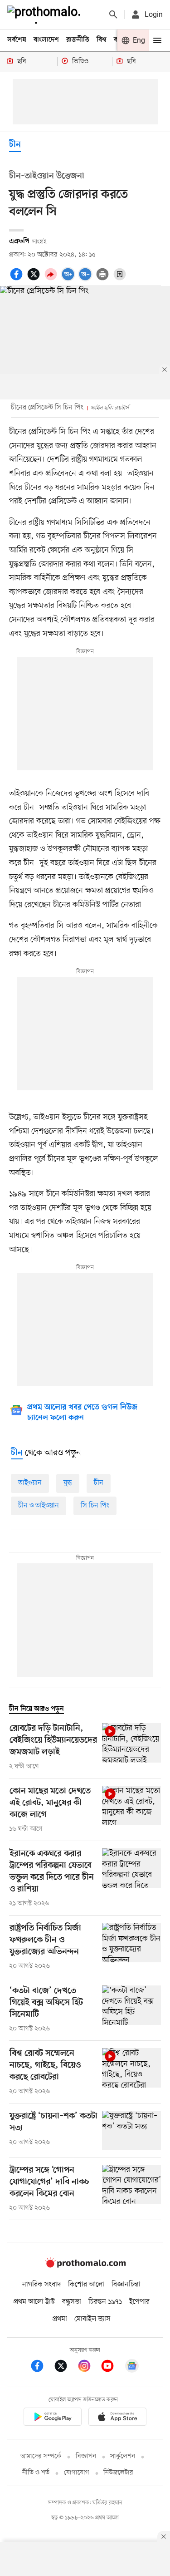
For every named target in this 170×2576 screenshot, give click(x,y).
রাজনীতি (78, 40)
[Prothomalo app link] (53, 2418)
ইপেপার (139, 2302)
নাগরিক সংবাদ (41, 2285)
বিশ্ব (102, 40)
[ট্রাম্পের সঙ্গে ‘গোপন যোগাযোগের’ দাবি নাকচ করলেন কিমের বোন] (131, 2189)
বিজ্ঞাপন (86, 2456)
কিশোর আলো (86, 2285)
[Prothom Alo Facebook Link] (42, 2367)
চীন (15, 145)
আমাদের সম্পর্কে (41, 2456)
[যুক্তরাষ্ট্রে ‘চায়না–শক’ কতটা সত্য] (131, 2130)
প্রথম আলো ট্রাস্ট (34, 2302)
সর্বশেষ (17, 40)
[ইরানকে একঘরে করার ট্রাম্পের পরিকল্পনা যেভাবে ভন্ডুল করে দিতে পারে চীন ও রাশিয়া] (131, 1878)
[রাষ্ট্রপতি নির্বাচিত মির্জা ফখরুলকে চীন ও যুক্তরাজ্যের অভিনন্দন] (131, 1947)
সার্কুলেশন (123, 2456)
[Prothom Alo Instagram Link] (89, 2367)
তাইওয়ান (30, 1483)
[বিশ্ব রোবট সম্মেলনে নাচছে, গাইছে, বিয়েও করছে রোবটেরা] (131, 2072)
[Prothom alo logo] (85, 2266)
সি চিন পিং (95, 1506)
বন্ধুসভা (72, 2302)
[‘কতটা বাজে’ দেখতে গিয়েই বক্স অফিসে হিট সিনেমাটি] (131, 2010)
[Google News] (132, 2367)
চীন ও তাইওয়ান (39, 1506)
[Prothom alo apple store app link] (118, 2418)
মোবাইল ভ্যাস (92, 2319)
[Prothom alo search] (113, 15)
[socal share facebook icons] (18, 279)
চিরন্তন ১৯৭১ (105, 2302)
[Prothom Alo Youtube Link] (112, 2367)
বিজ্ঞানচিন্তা (126, 2285)
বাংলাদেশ (46, 40)
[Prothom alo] (46, 15)
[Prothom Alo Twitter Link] (65, 2367)
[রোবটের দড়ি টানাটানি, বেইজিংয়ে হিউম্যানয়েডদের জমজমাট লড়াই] (131, 1747)
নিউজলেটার (118, 2473)
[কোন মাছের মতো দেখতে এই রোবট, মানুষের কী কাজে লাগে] (131, 1810)
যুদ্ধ (68, 1483)
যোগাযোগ (77, 2473)
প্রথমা (60, 2319)
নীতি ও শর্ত (36, 2473)
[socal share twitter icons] (35, 279)
